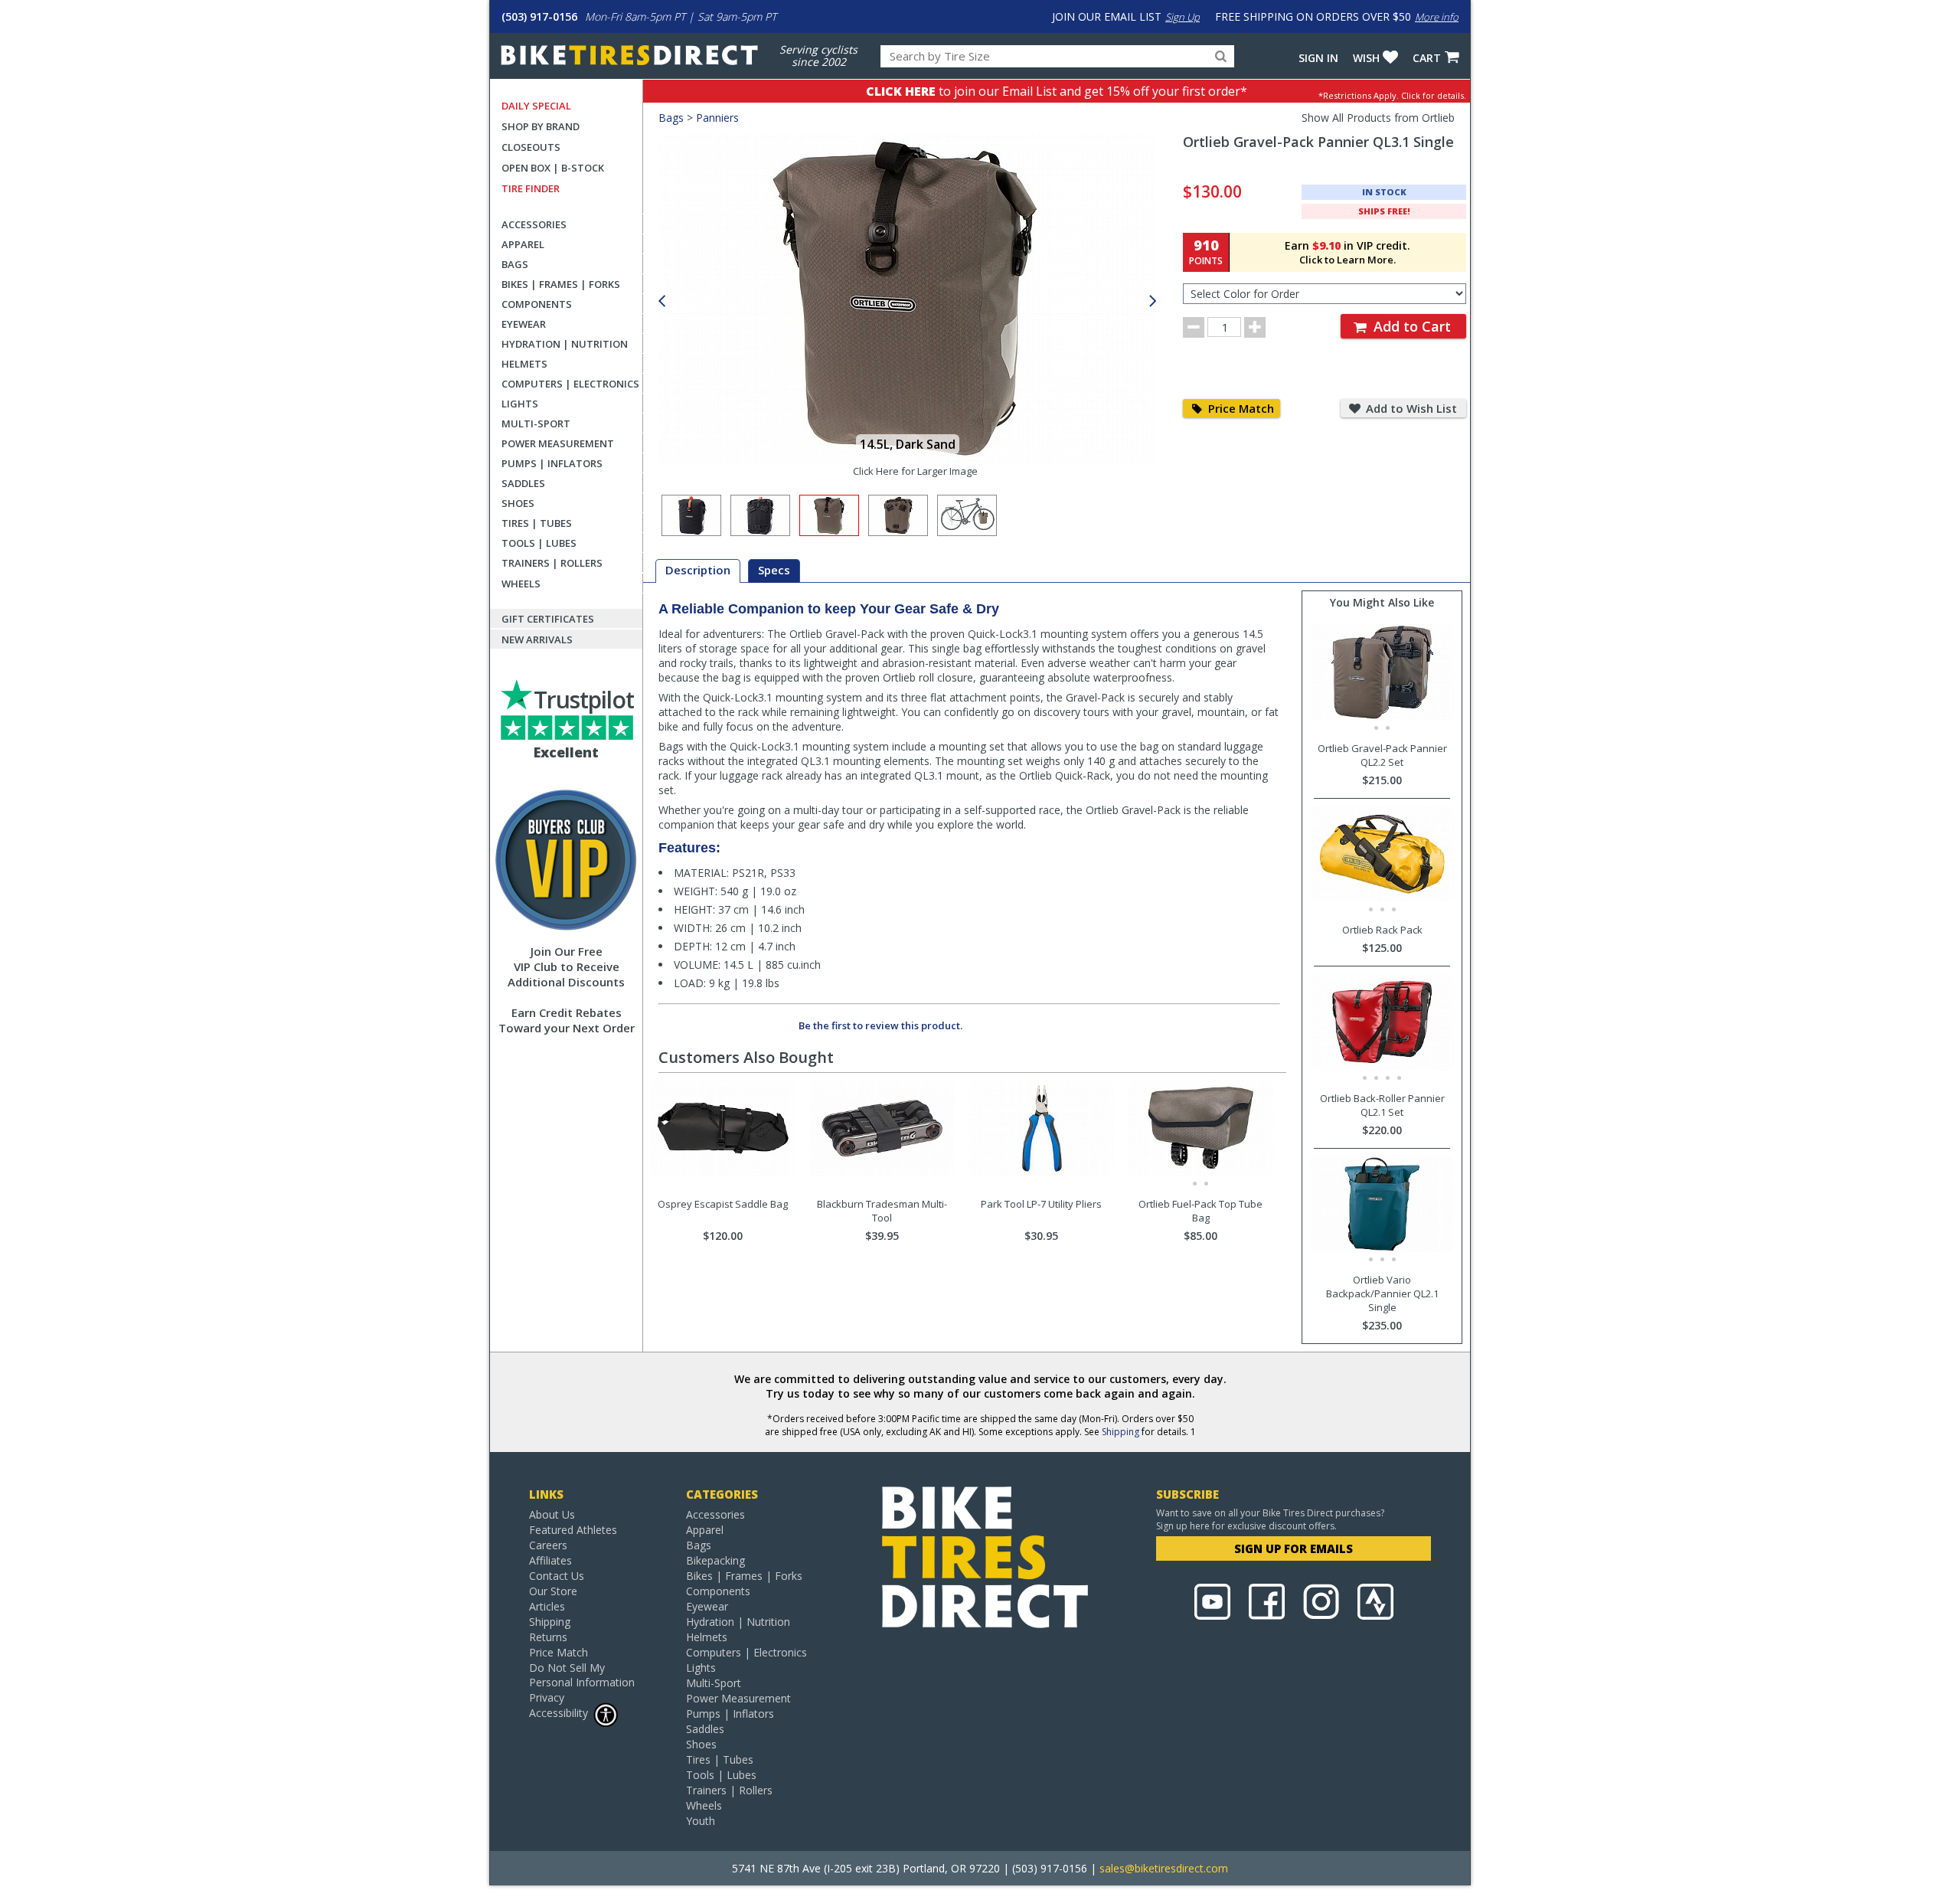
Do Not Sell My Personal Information (582, 1675)
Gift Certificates (548, 619)
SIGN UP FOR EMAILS (1294, 1548)
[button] (1153, 301)
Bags (515, 264)
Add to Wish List (1410, 408)
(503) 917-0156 (539, 16)
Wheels (521, 584)
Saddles (523, 483)
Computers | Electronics (570, 384)
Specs (774, 570)
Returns (548, 1637)
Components (537, 304)
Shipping (1120, 1432)
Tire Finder (531, 188)
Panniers (717, 118)
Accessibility (559, 1713)
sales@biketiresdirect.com (1164, 1868)
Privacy (547, 1697)
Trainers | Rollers (552, 563)
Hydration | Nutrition (565, 344)
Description (698, 570)
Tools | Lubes (539, 543)
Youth (701, 1821)
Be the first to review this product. (880, 1025)
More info (1437, 17)
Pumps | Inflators (552, 463)
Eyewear (524, 324)
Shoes (518, 503)
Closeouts (531, 147)
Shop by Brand (541, 126)
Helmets (524, 364)
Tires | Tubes (537, 523)
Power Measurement (558, 443)
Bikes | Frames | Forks (561, 284)
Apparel (523, 244)
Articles (547, 1606)
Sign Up (1183, 17)
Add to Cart (1410, 326)
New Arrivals (537, 639)
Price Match (1240, 408)
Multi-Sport (536, 423)
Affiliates (550, 1560)
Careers (548, 1545)
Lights (520, 404)
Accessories (534, 224)
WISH (1366, 58)
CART (1427, 58)
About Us (552, 1514)
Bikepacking (715, 1560)
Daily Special (536, 106)
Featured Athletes (573, 1530)
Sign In (1318, 58)
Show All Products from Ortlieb (1378, 118)
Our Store (553, 1591)
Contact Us (557, 1576)
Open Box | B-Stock (553, 168)
